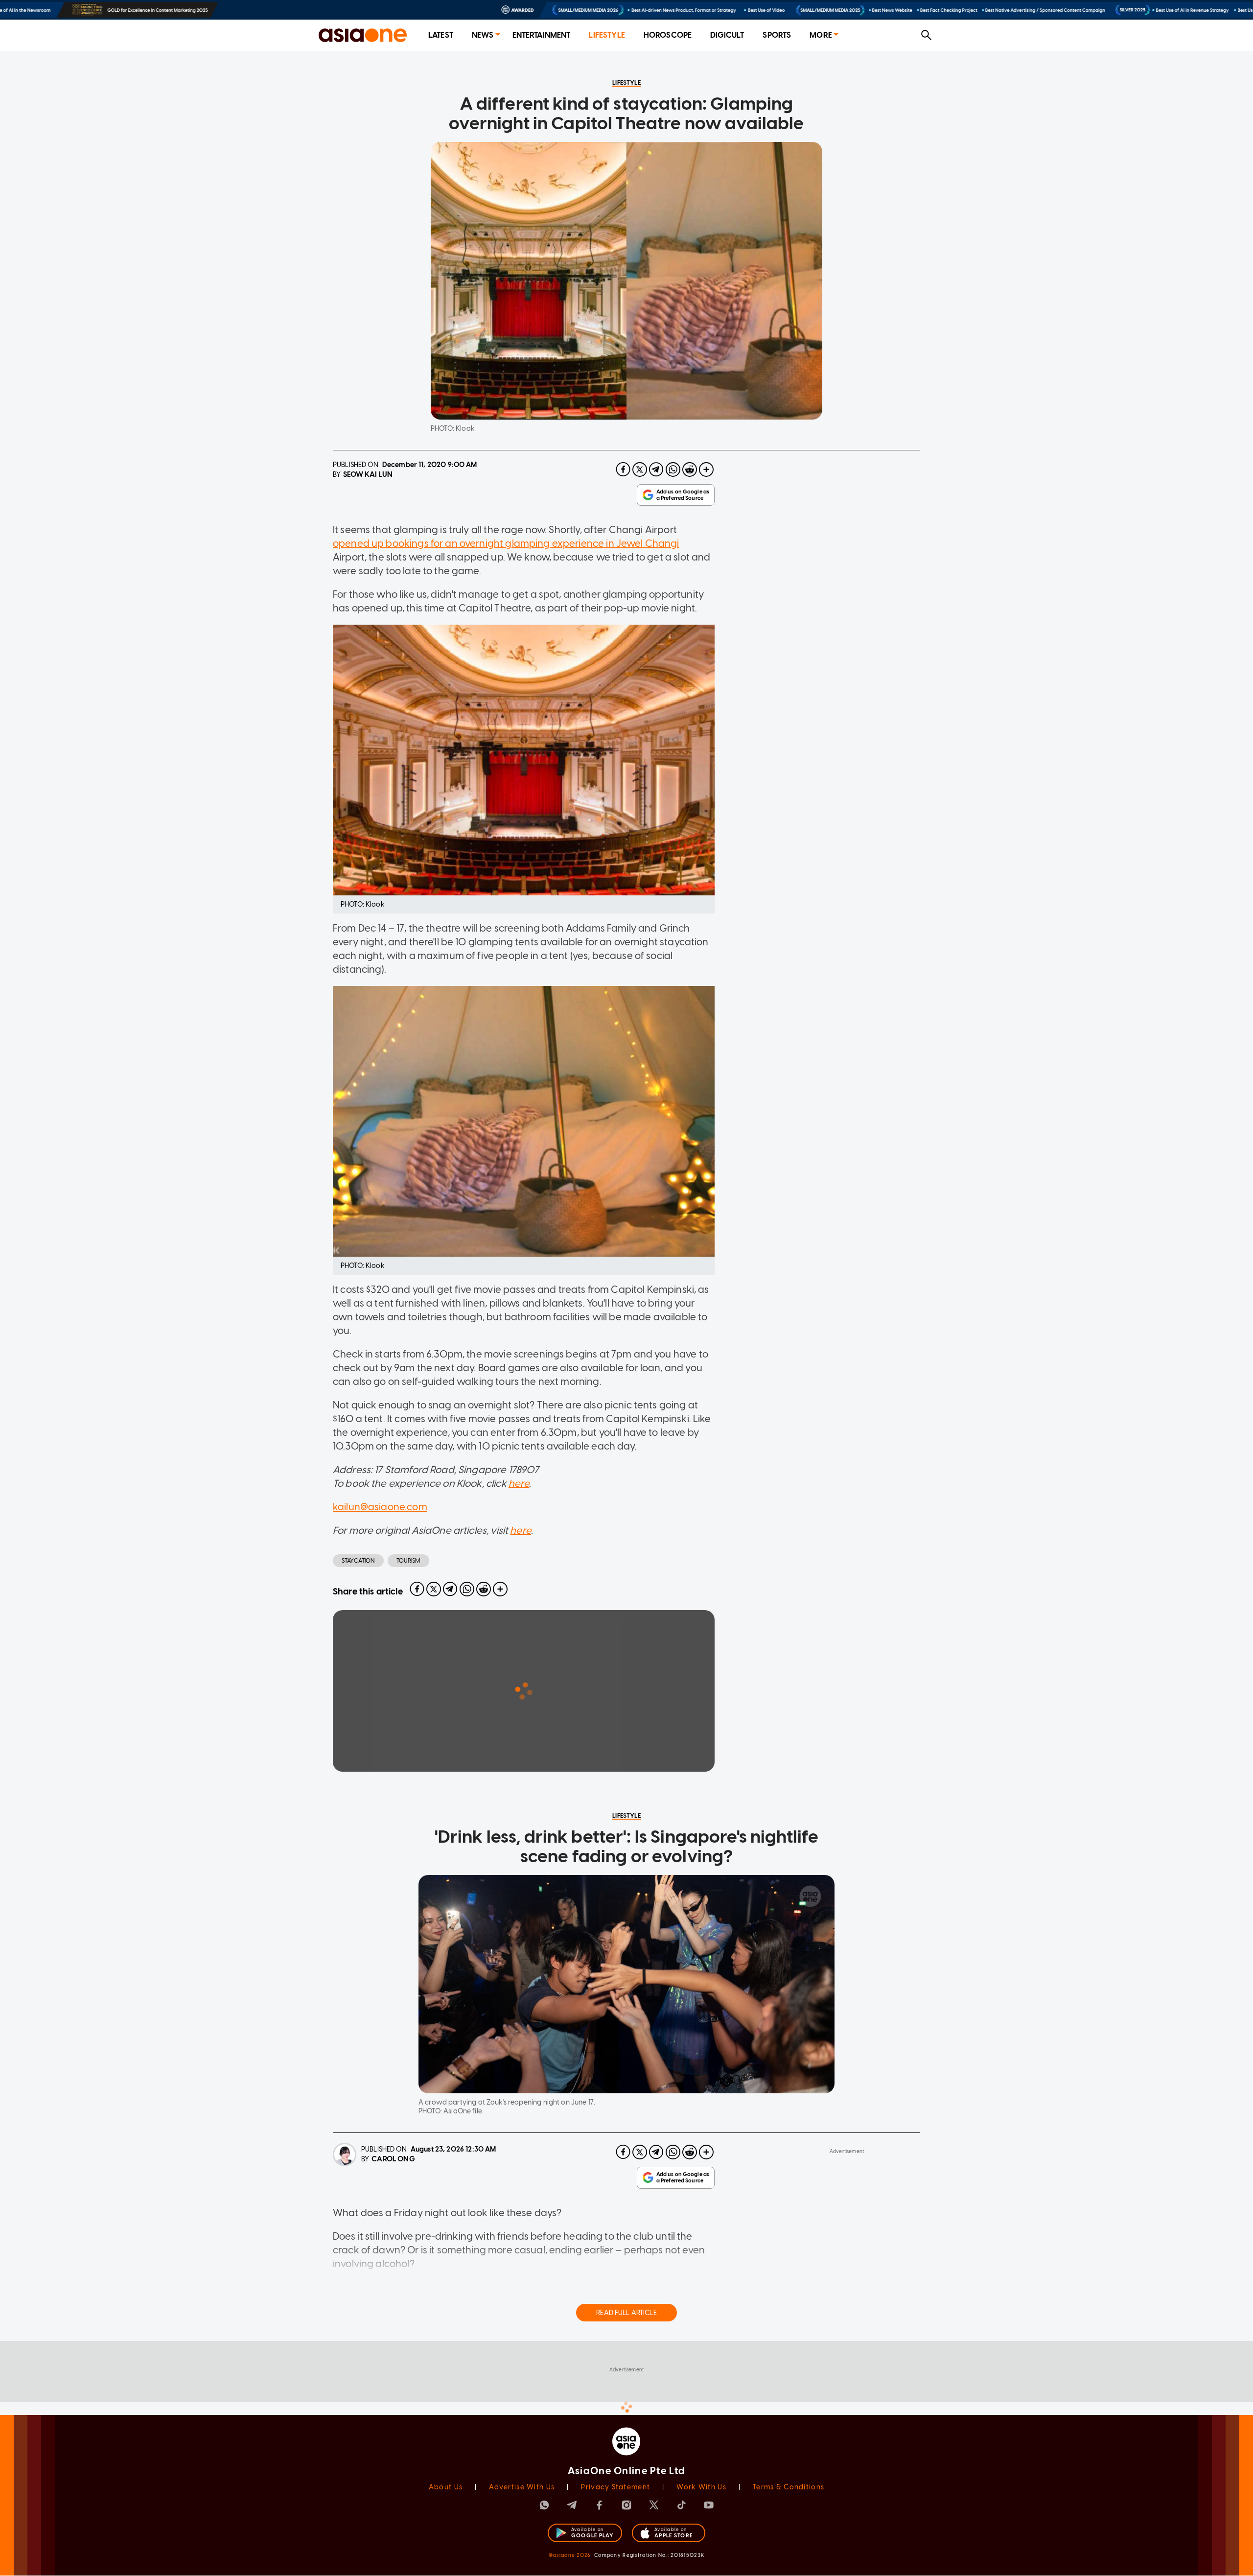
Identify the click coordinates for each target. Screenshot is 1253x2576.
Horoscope (668, 35)
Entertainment (542, 35)
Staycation (358, 1561)
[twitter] (640, 469)
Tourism (408, 1561)
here (519, 1483)
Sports (777, 35)
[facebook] (623, 469)
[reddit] (690, 469)
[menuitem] (441, 35)
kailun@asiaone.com (380, 1507)
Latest (441, 35)
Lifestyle (607, 35)
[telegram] (656, 469)
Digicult (727, 35)
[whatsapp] (673, 469)
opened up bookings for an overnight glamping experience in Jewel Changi (506, 543)
